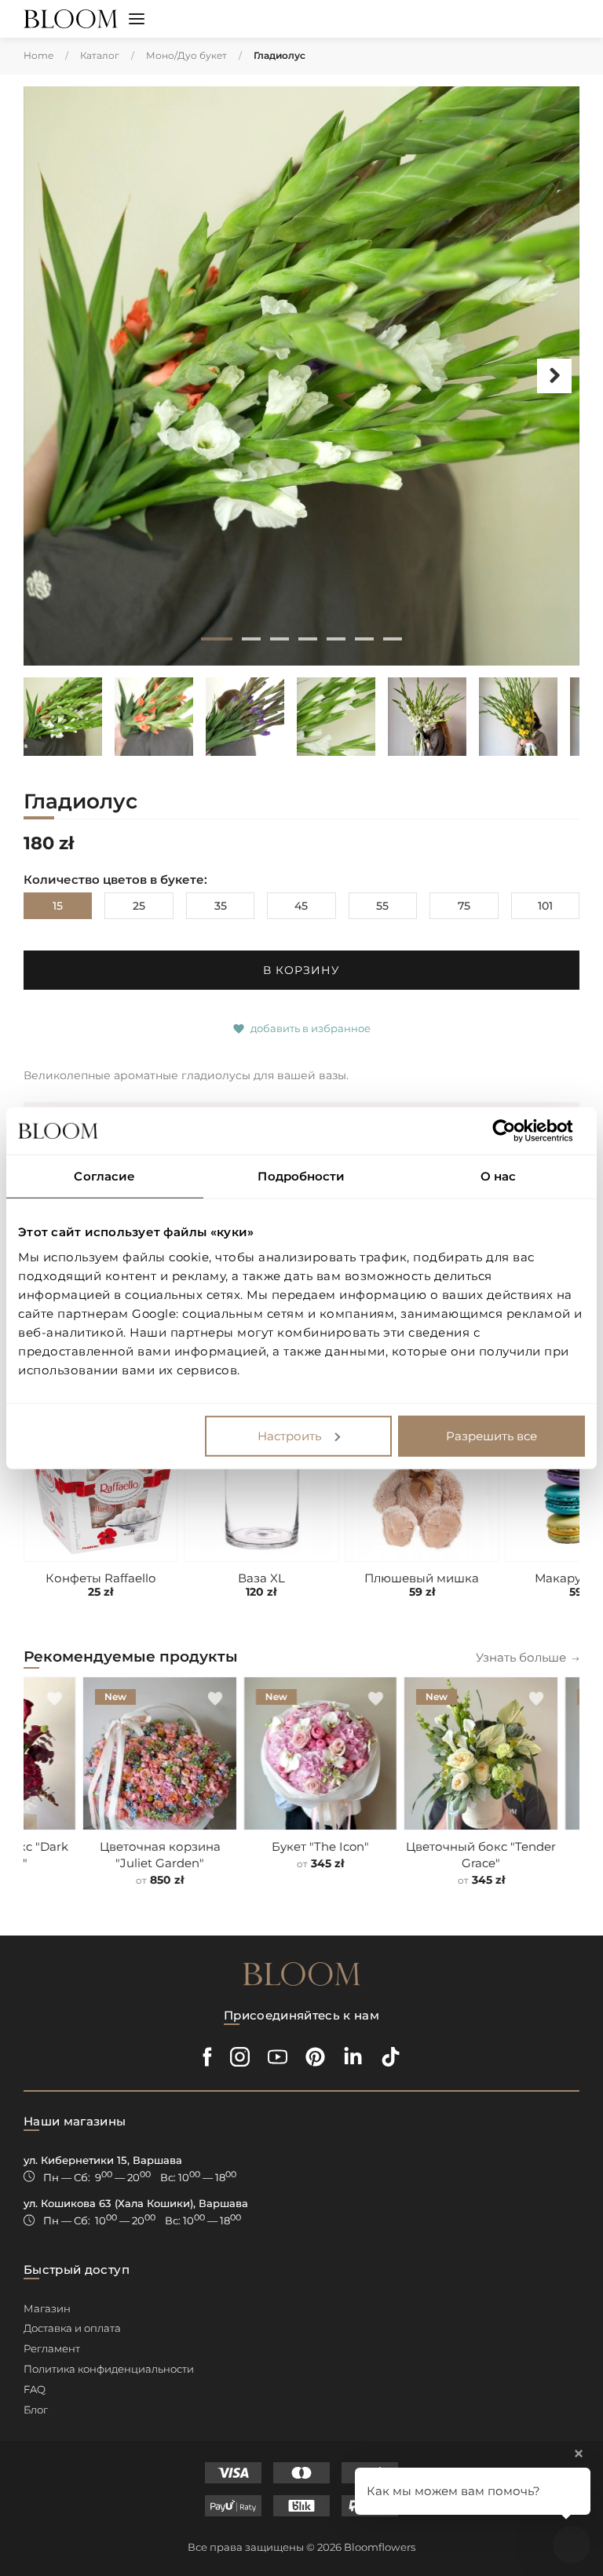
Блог (36, 2410)
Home (38, 55)
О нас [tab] (499, 1176)
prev (49, 376)
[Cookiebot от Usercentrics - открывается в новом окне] (516, 1131)
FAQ (35, 2389)
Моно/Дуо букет (186, 55)
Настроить (289, 1435)
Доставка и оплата (72, 2328)
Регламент (52, 2348)
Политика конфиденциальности (109, 2369)
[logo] (71, 19)
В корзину (301, 970)
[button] (137, 20)
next (554, 376)
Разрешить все (492, 1435)
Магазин (47, 2308)
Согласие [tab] (104, 1176)
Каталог (100, 55)
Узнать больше (521, 1657)
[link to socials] (208, 2057)
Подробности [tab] (301, 1176)
